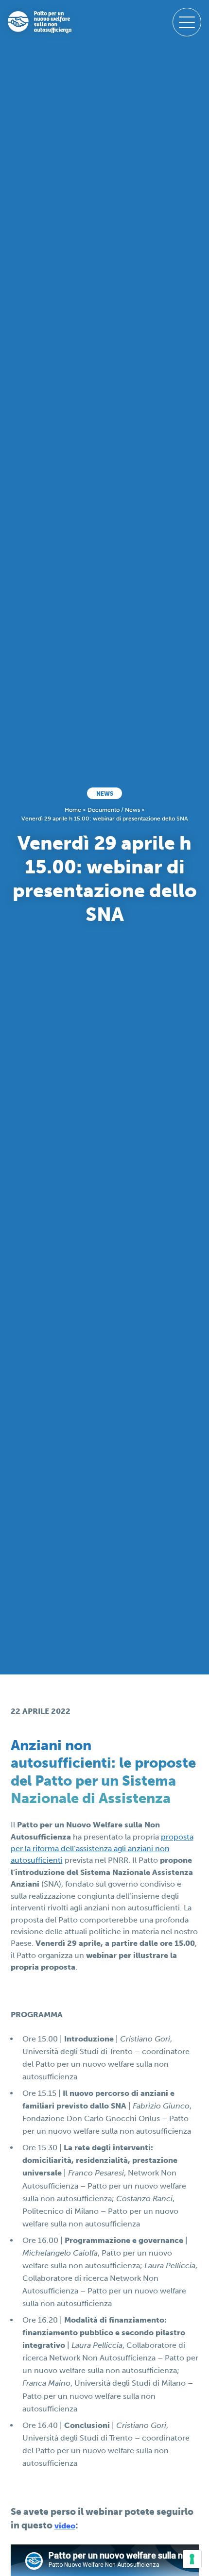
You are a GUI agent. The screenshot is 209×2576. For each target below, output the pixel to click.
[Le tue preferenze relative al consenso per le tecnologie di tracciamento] (192, 2559)
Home (73, 810)
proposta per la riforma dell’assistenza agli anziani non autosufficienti (102, 1849)
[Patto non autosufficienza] (40, 22)
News (105, 794)
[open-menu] (187, 22)
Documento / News (114, 810)
